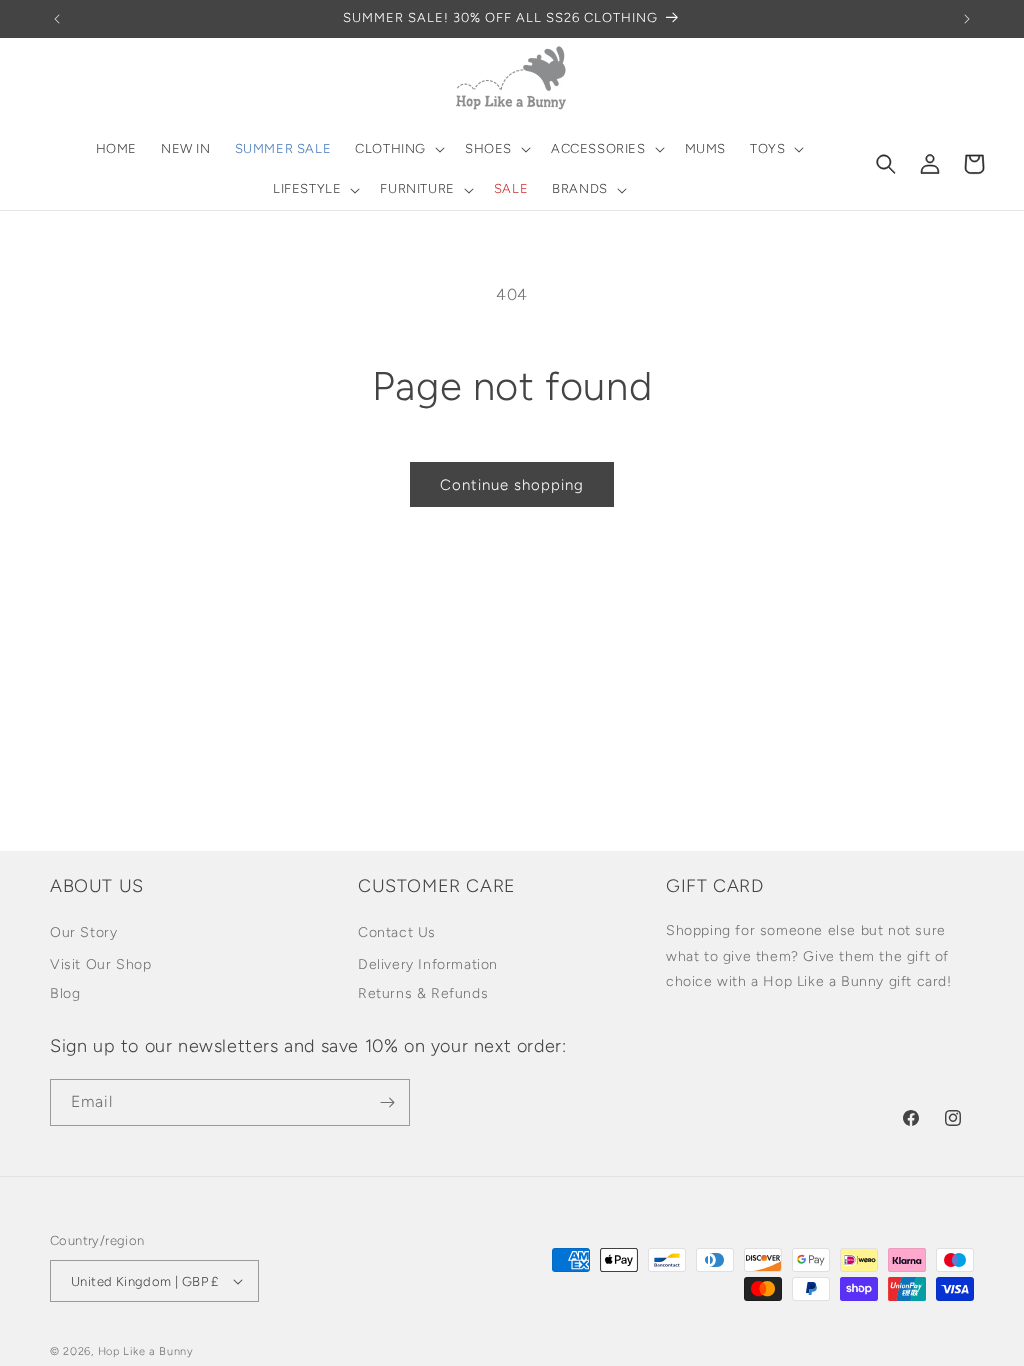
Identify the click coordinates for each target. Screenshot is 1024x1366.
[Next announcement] (967, 19)
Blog (65, 993)
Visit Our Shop (100, 964)
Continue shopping (512, 485)
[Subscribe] (387, 1102)
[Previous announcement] (57, 19)
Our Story (83, 932)
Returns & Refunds (423, 993)
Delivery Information (428, 964)
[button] (398, 149)
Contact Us (397, 932)
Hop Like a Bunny (146, 1351)
